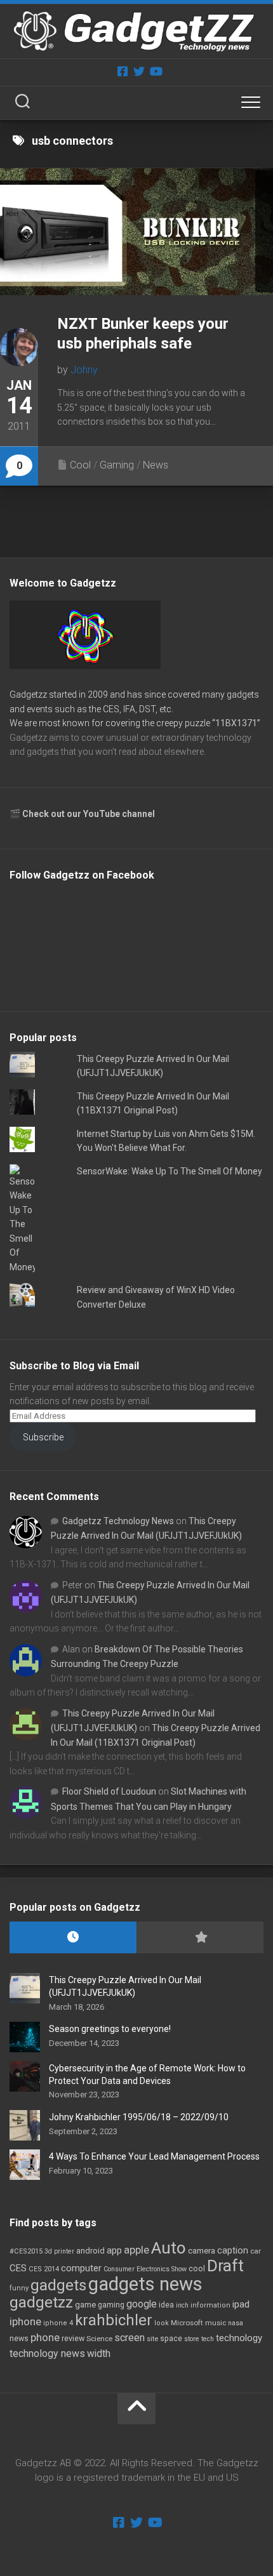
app (114, 2250)
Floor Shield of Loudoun (109, 1791)
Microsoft (187, 2323)
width (99, 2354)
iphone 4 (58, 2323)
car (256, 2251)
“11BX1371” (236, 723)
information (210, 2305)
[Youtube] (156, 71)
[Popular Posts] (200, 1938)
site (152, 2339)
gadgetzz (41, 2302)
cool (197, 2269)
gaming (111, 2305)
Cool (80, 465)
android (90, 2251)
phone (45, 2337)
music (216, 2323)
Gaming (117, 465)
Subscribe (43, 1437)
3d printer (59, 2251)
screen (130, 2338)
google (142, 2304)
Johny (84, 370)
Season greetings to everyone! (110, 2029)
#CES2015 (26, 2251)
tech (208, 2339)
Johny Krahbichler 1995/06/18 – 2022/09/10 (139, 2117)
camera (202, 2251)
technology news (47, 2354)
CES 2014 (44, 2269)
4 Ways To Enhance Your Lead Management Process (154, 2156)
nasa (236, 2323)
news (19, 2339)
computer (81, 2268)
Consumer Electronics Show (145, 2269)
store (192, 2339)
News (156, 465)
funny (19, 2288)
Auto (169, 2248)
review (73, 2338)
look (162, 2323)
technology (239, 2338)
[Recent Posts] (73, 1938)
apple (136, 2250)
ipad (241, 2304)
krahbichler (114, 2320)
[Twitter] (139, 71)
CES (18, 2268)
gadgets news (145, 2284)
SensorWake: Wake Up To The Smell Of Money (170, 1171)
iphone (25, 2321)
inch (182, 2305)
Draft (225, 2266)
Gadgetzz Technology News (118, 1521)
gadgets (58, 2285)
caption (233, 2251)
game (85, 2305)
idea (166, 2305)
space (171, 2338)
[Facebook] (123, 71)
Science (99, 2339)
